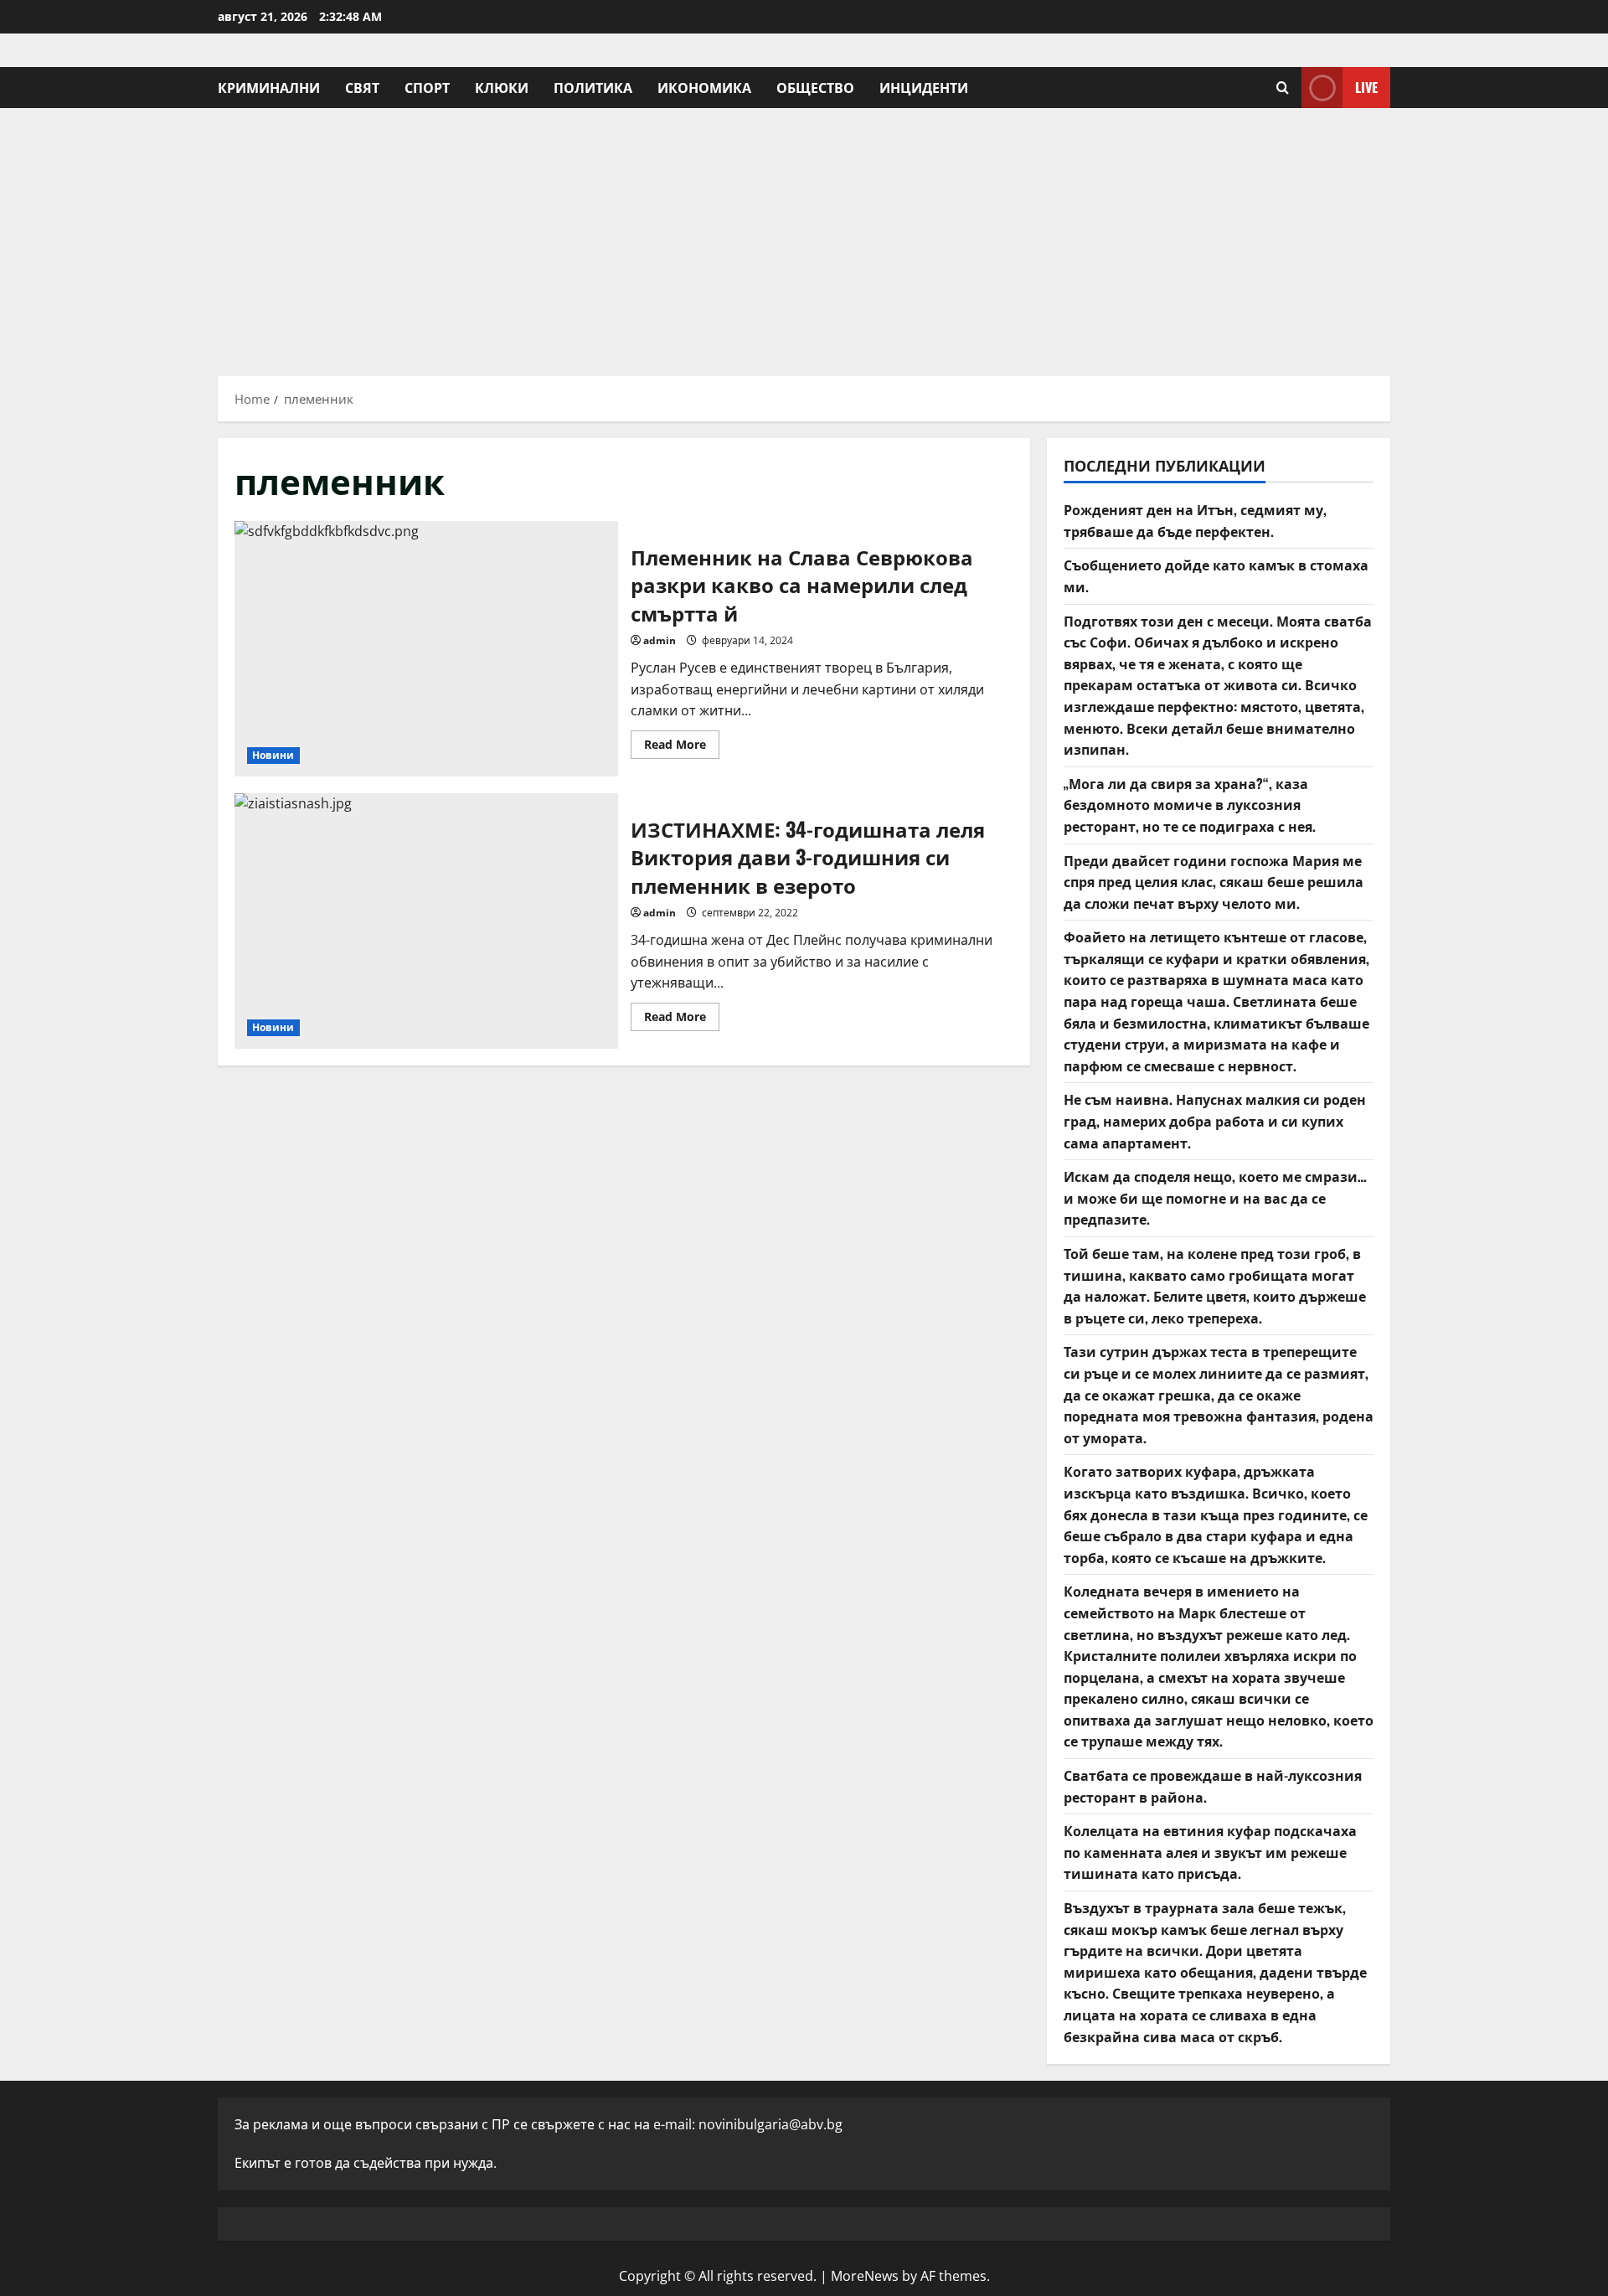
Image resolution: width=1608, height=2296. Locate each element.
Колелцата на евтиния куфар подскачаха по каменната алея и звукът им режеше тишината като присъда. (1210, 1852)
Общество (815, 87)
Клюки (502, 87)
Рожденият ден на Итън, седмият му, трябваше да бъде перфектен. (1195, 520)
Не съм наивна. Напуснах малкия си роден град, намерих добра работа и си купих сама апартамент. (1215, 1120)
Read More (682, 747)
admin (660, 640)
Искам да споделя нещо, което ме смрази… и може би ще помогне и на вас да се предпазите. (1215, 1197)
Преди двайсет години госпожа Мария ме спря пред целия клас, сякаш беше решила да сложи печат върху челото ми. (1214, 882)
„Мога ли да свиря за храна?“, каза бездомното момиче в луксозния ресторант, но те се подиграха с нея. (1190, 805)
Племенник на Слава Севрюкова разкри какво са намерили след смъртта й (426, 649)
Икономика (704, 87)
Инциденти (924, 87)
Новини (273, 755)
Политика (593, 87)
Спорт (427, 87)
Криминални (269, 87)
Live (1366, 87)
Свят (362, 87)
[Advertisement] (804, 234)
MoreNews (865, 2276)
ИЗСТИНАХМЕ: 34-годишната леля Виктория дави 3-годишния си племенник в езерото (426, 921)
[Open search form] (1283, 88)
